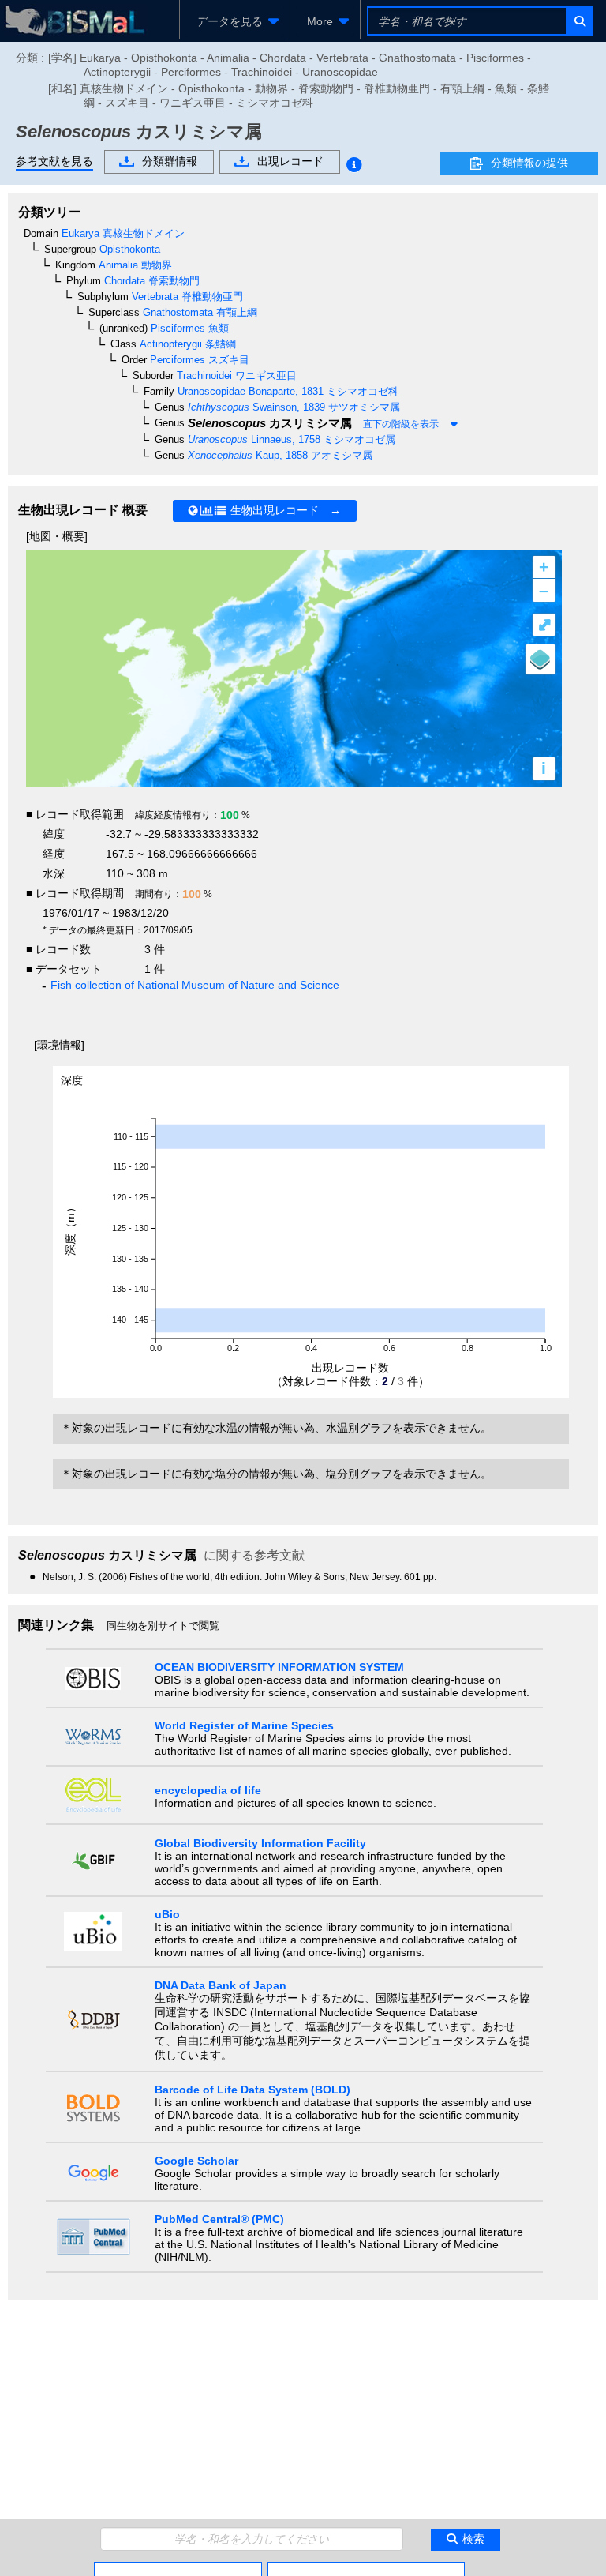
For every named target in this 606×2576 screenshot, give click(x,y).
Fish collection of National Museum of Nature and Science (195, 985)
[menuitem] (235, 21)
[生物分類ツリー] (178, 2568)
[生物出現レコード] (366, 2568)
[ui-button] (579, 21)
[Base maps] (541, 659)
